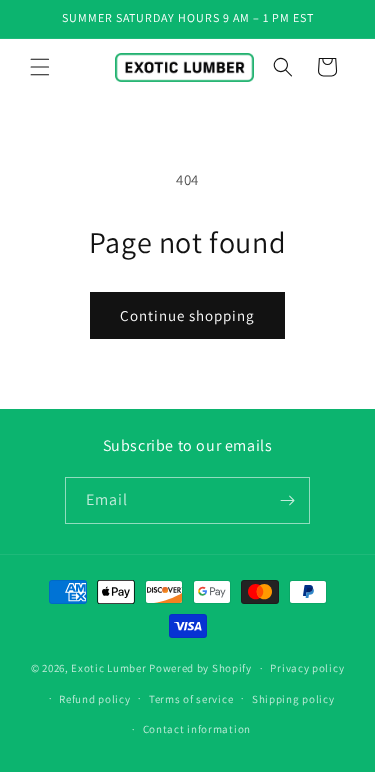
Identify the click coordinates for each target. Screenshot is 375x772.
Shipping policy (293, 699)
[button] (40, 67)
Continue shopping (187, 315)
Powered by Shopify (200, 668)
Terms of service (191, 699)
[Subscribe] (287, 500)
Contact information (197, 729)
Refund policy (94, 699)
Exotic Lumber (108, 668)
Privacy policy (307, 668)
